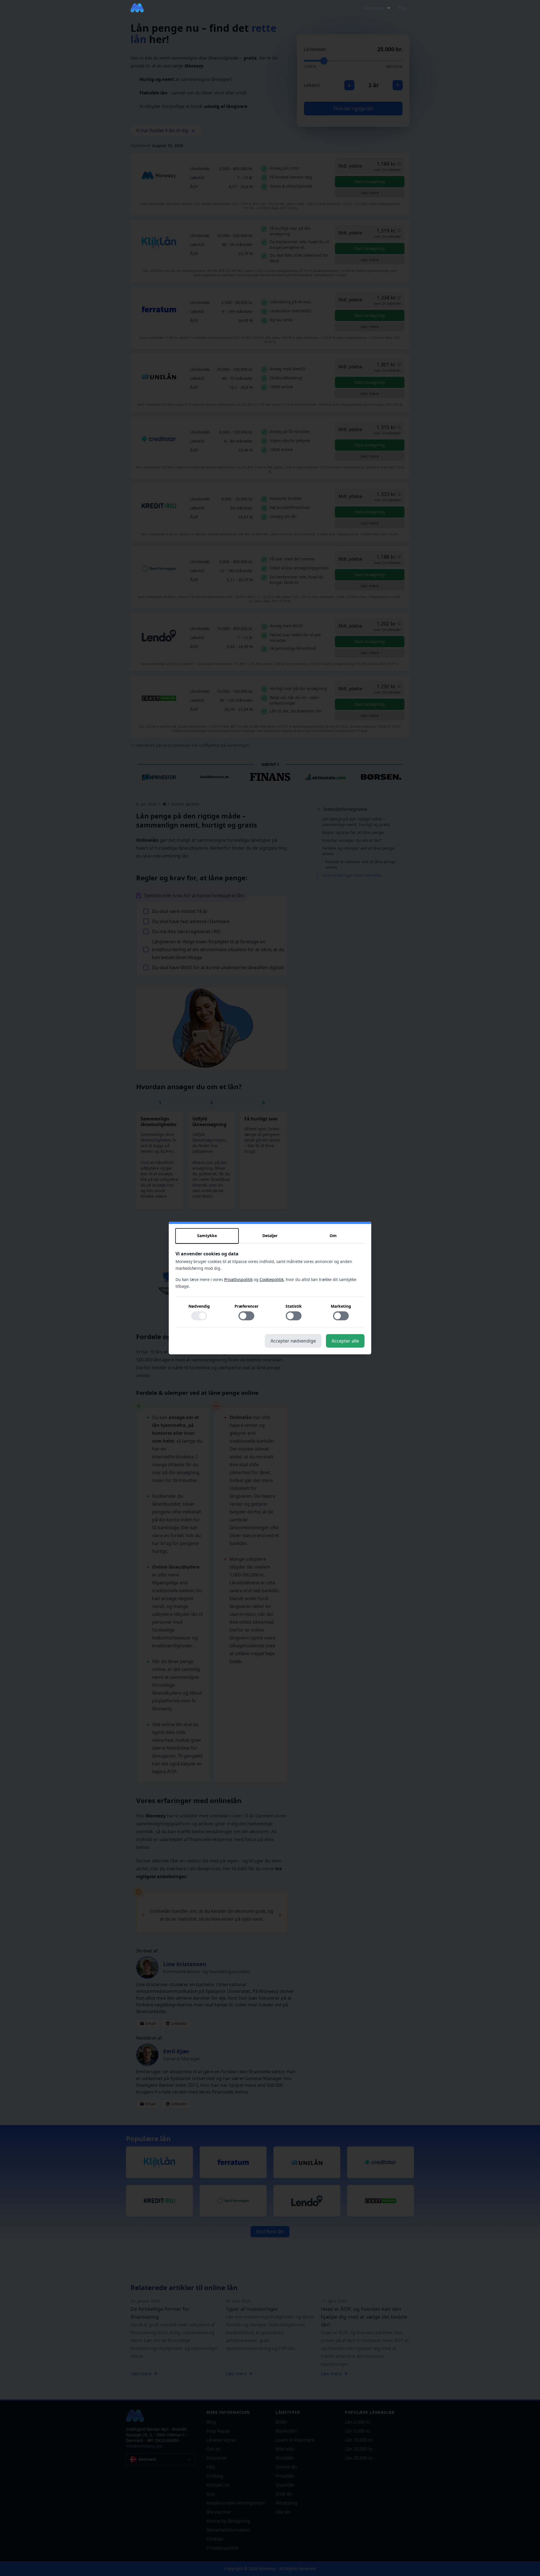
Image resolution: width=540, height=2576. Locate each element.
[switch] (199, 1316)
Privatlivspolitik (238, 1279)
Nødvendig (199, 1306)
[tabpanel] (270, 1289)
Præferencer (247, 1306)
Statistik (294, 1306)
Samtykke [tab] (207, 1236)
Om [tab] (333, 1236)
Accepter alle (345, 1341)
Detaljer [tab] (270, 1236)
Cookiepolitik (272, 1279)
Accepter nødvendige (293, 1341)
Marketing (341, 1306)
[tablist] (270, 1236)
